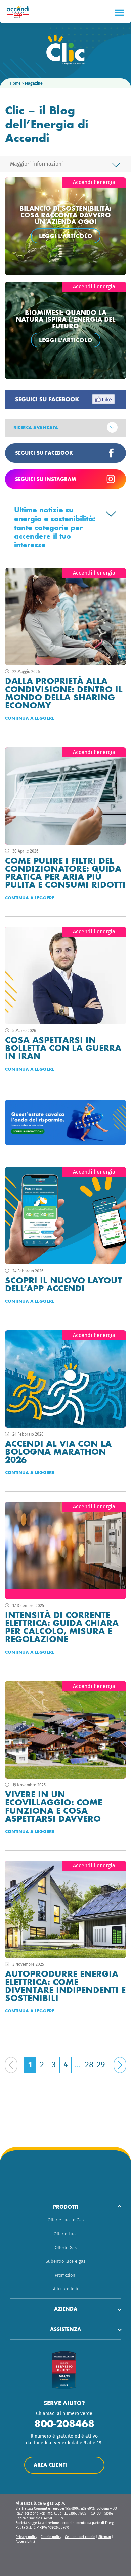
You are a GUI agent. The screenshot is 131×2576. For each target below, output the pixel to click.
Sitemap (105, 2537)
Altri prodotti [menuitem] (66, 2289)
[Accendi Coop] (20, 12)
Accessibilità (26, 2542)
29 (101, 2065)
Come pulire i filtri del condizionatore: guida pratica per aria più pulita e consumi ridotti (65, 873)
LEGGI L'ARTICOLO (66, 236)
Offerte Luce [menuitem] (66, 2234)
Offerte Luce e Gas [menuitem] (66, 2220)
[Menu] (119, 13)
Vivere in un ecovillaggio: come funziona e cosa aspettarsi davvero (54, 1806)
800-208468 (64, 2424)
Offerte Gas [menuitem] (66, 2248)
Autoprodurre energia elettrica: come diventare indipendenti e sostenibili (65, 1986)
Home (15, 83)
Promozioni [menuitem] (66, 2275)
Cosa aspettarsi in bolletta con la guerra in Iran (63, 1048)
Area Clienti (50, 2465)
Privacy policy (27, 2537)
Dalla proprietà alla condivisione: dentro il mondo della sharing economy (64, 693)
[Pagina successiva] (120, 2065)
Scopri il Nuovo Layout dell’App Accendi (63, 1284)
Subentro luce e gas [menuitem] (65, 2261)
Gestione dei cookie (80, 2537)
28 (89, 2065)
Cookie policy (51, 2537)
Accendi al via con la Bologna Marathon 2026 (58, 1452)
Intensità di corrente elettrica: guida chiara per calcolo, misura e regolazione (62, 1627)
